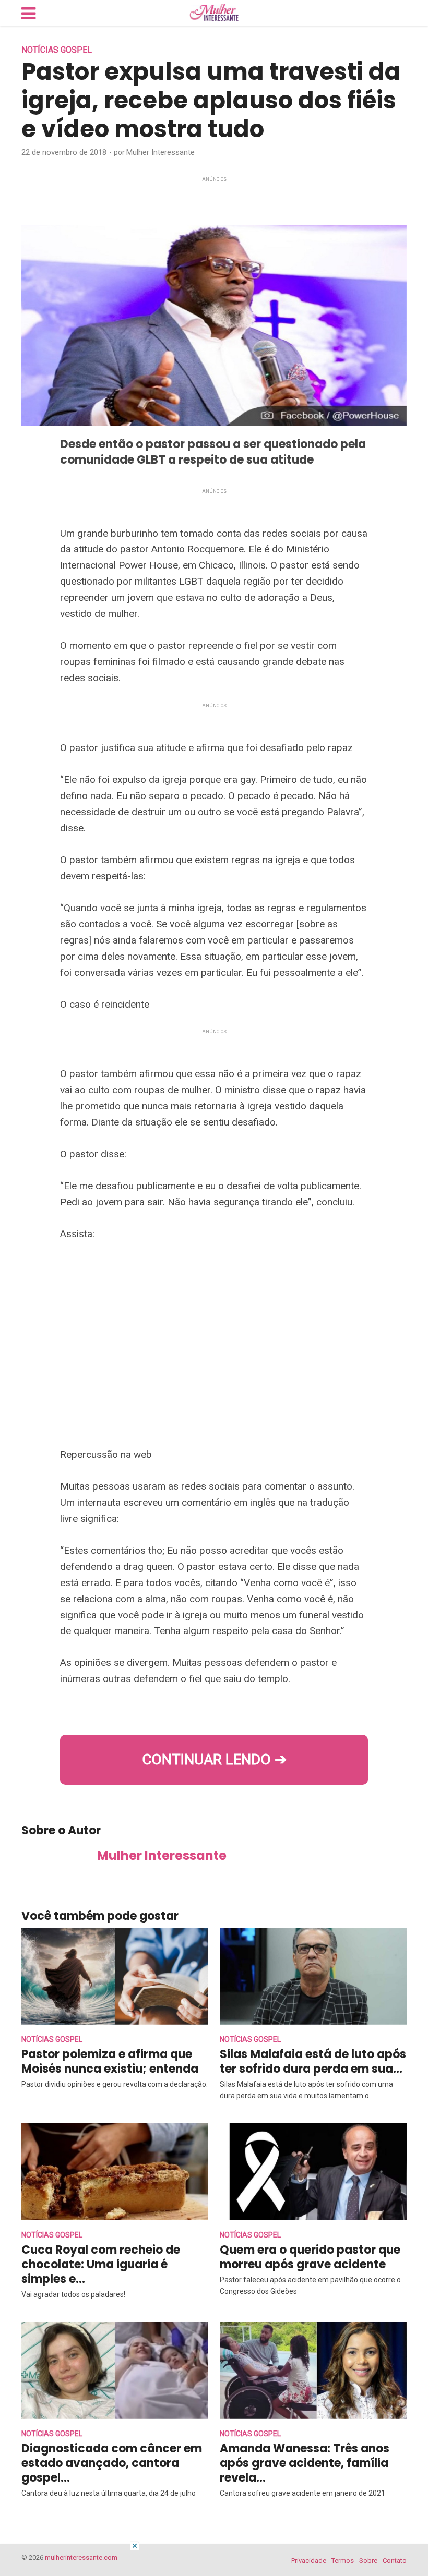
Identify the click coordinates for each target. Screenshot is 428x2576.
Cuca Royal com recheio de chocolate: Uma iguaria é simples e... (101, 2264)
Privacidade (309, 2561)
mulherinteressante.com (81, 2557)
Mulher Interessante (160, 152)
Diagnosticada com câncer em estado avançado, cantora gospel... (112, 2463)
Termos (343, 2561)
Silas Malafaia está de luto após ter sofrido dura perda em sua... (313, 2061)
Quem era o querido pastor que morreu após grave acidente (310, 2257)
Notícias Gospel (57, 50)
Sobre (368, 2561)
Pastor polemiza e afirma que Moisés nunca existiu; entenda (110, 2061)
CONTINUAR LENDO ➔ (214, 1759)
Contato (395, 2561)
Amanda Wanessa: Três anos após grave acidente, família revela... (305, 2463)
